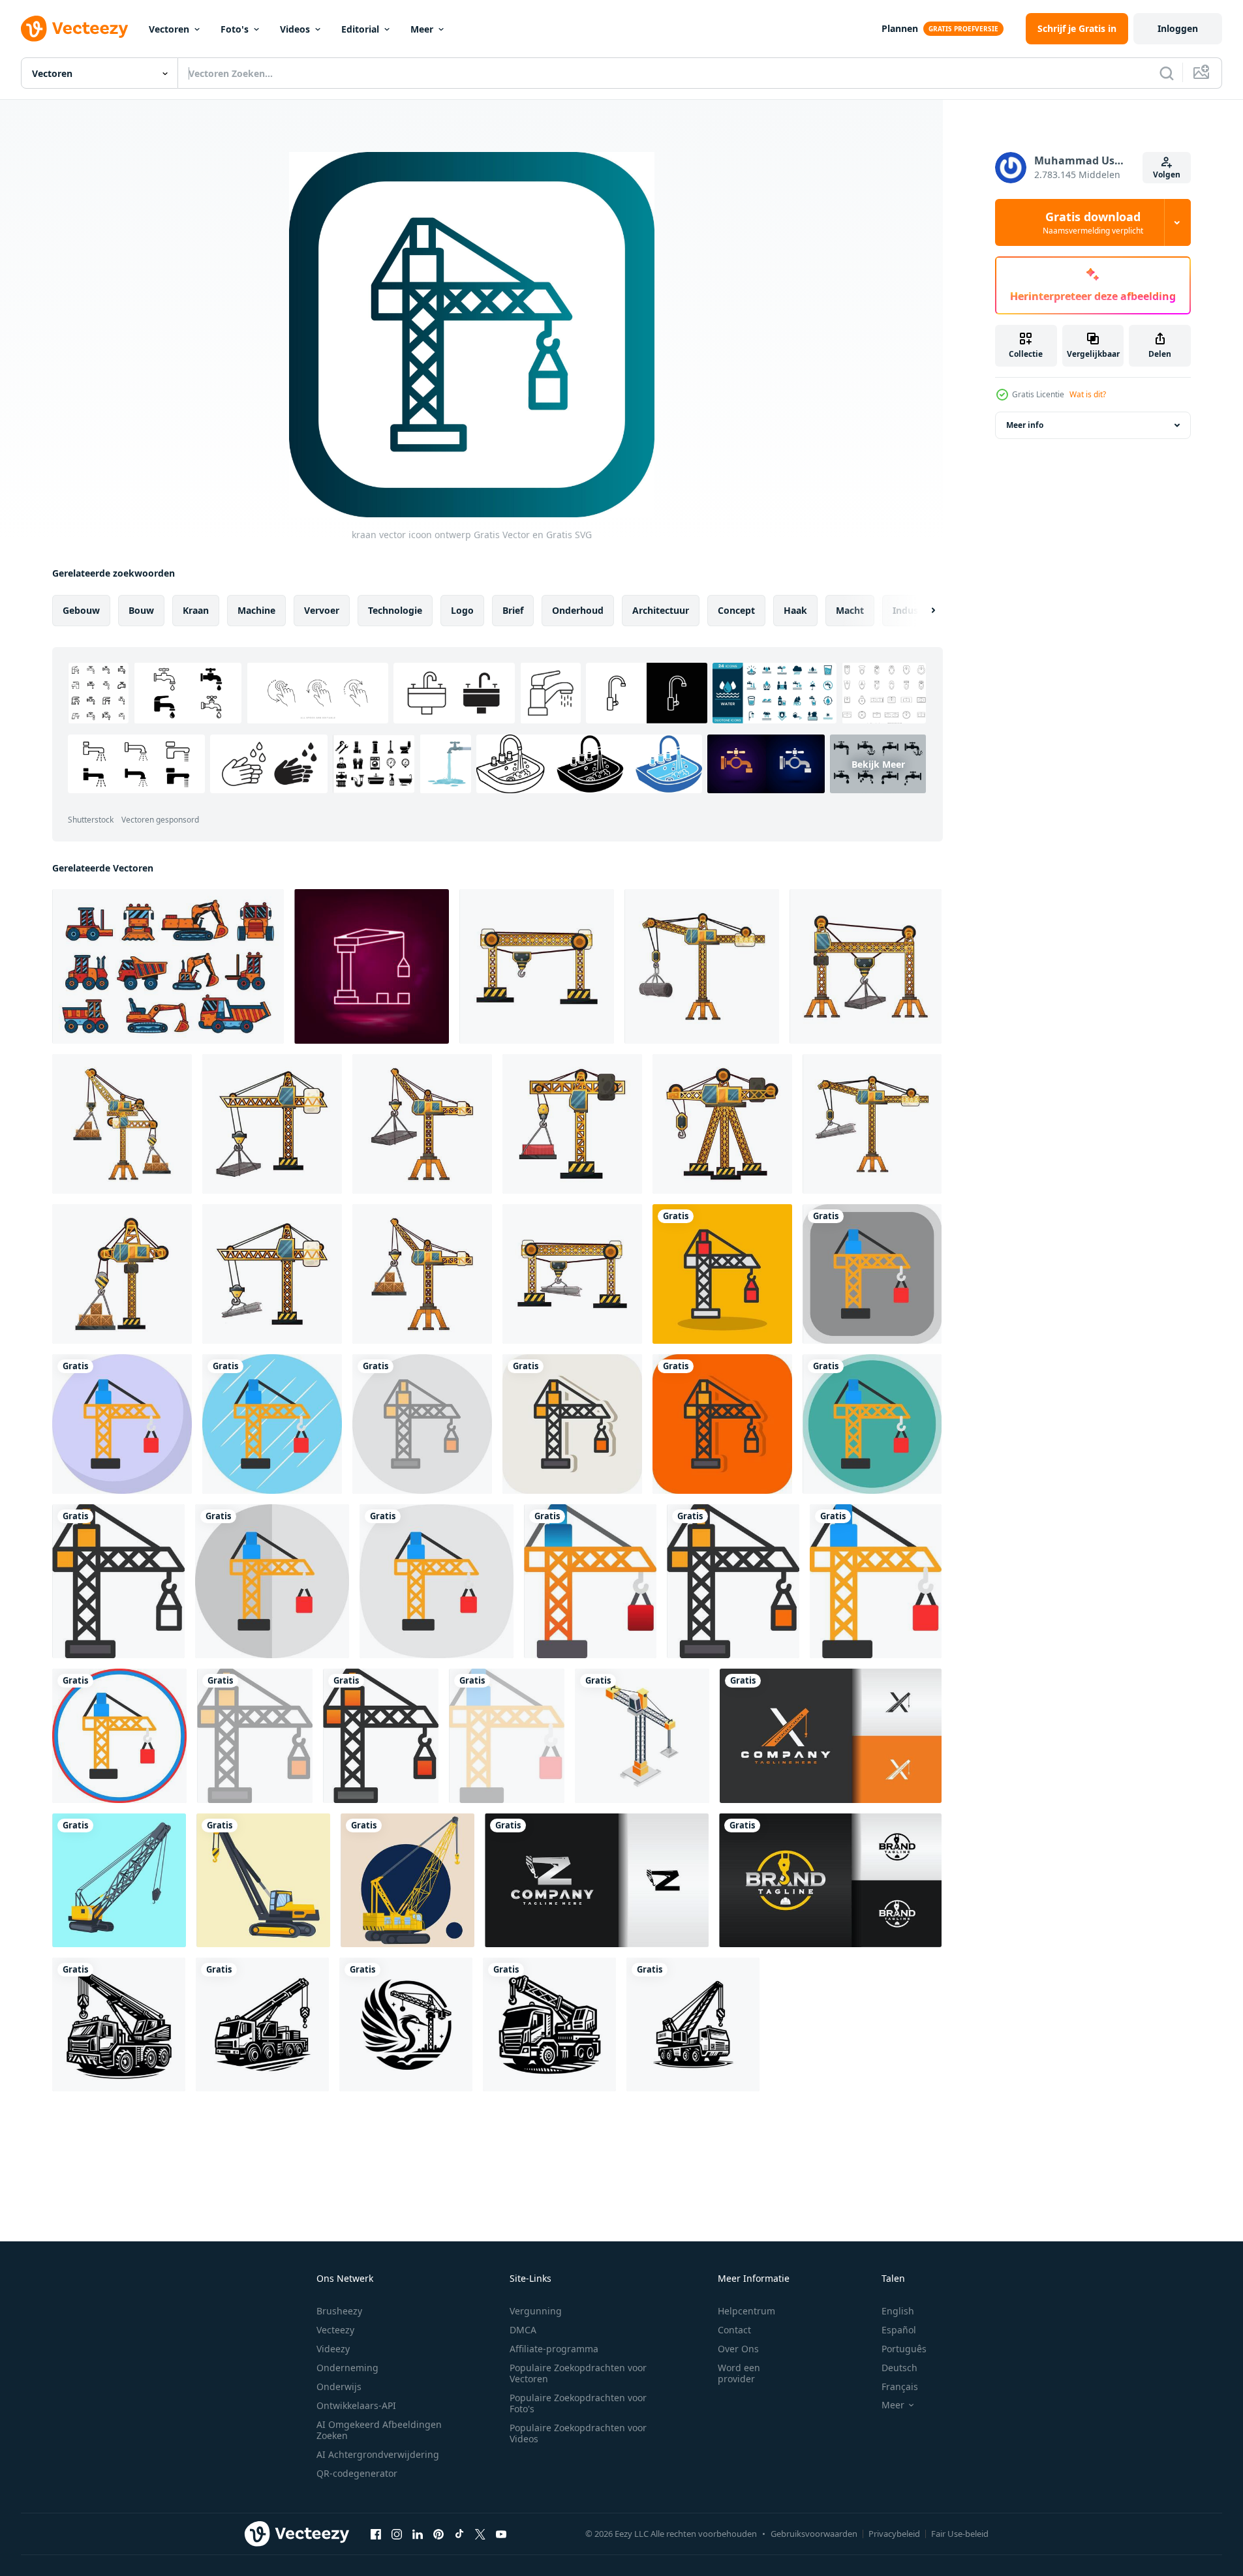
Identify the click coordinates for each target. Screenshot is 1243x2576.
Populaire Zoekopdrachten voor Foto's (578, 2403)
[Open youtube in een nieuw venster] (501, 2534)
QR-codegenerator (357, 2473)
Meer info (1025, 425)
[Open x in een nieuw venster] (480, 2534)
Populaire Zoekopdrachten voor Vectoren (578, 2373)
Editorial (360, 29)
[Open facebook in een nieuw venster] (376, 2534)
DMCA (523, 2330)
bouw (141, 610)
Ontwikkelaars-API (356, 2405)
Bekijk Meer (878, 764)
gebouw (81, 610)
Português (904, 2349)
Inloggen (1178, 28)
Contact (734, 2330)
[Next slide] (922, 611)
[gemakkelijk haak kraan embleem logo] (830, 1880)
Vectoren (169, 29)
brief (513, 610)
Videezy (333, 2349)
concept (736, 610)
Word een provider (739, 2373)
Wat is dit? (1088, 394)
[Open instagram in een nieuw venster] (397, 2534)
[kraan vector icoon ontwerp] (722, 1274)
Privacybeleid (894, 2534)
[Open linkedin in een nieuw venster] (418, 2534)
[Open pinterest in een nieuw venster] (438, 2534)
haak (795, 610)
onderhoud (578, 610)
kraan (196, 610)
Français (900, 2387)
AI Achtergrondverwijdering (378, 2454)
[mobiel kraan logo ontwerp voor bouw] (119, 2024)
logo (462, 610)
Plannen (900, 28)
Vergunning (536, 2311)
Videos (295, 29)
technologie (395, 610)
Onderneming (347, 2368)
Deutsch (899, 2368)
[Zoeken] (1167, 73)
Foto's (235, 29)
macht (850, 610)
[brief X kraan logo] (831, 1736)
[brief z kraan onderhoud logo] (597, 1880)
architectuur (661, 610)
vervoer (322, 610)
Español (899, 2330)
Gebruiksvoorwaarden (814, 2534)
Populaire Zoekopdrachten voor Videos (578, 2433)
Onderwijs (339, 2387)
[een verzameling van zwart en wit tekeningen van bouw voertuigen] (168, 966)
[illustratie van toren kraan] (537, 966)
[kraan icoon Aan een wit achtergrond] (642, 1736)
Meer (422, 29)
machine (256, 610)
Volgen (1167, 174)
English (898, 2311)
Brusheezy (339, 2311)
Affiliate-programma (554, 2349)
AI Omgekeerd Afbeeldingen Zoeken (379, 2430)
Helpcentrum (746, 2311)
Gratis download (1093, 222)
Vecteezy (335, 2330)
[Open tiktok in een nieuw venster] (459, 2534)
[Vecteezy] (74, 29)
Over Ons (738, 2349)
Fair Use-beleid (960, 2534)
